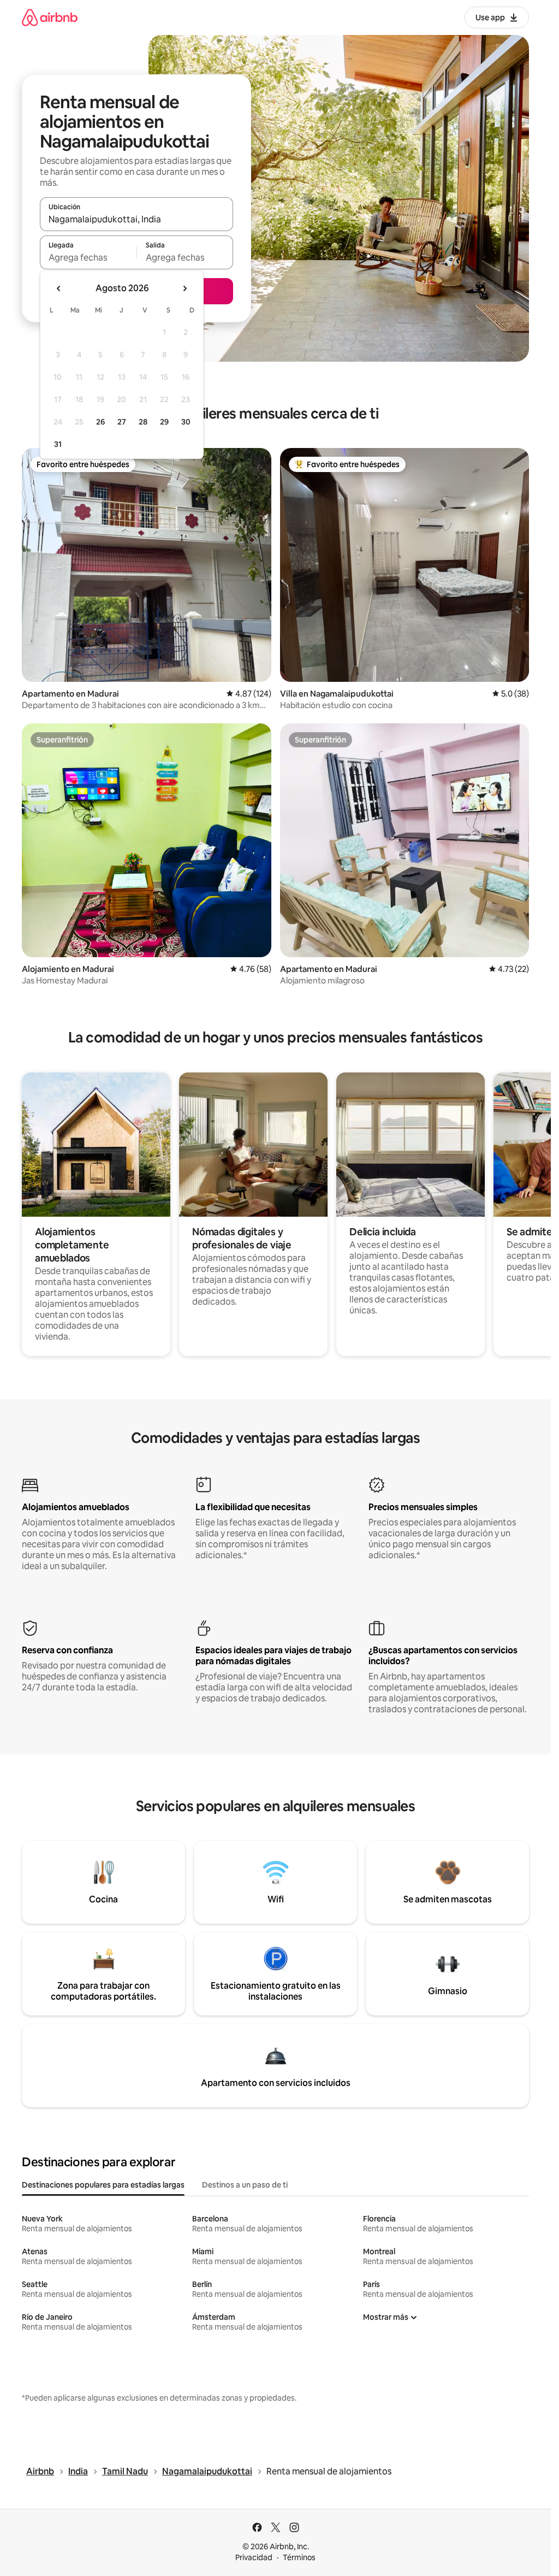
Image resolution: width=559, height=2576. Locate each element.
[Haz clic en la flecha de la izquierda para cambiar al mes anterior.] (59, 288)
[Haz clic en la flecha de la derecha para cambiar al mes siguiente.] (185, 288)
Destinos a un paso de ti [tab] (245, 2185)
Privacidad (254, 2557)
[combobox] (136, 219)
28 (143, 422)
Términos (299, 2557)
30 (186, 422)
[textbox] (88, 257)
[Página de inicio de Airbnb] (50, 17)
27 (122, 422)
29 (164, 422)
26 (100, 422)
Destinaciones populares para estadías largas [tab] (103, 2185)
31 (58, 444)
